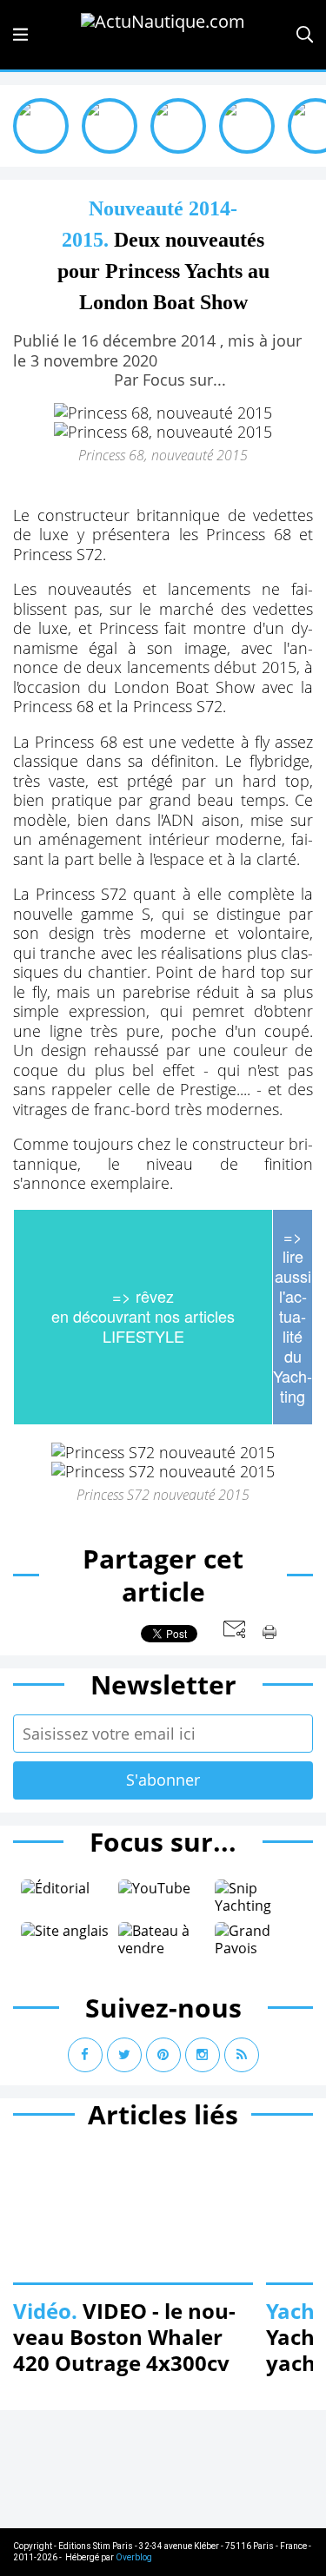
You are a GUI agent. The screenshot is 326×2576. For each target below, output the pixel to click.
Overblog (134, 2557)
